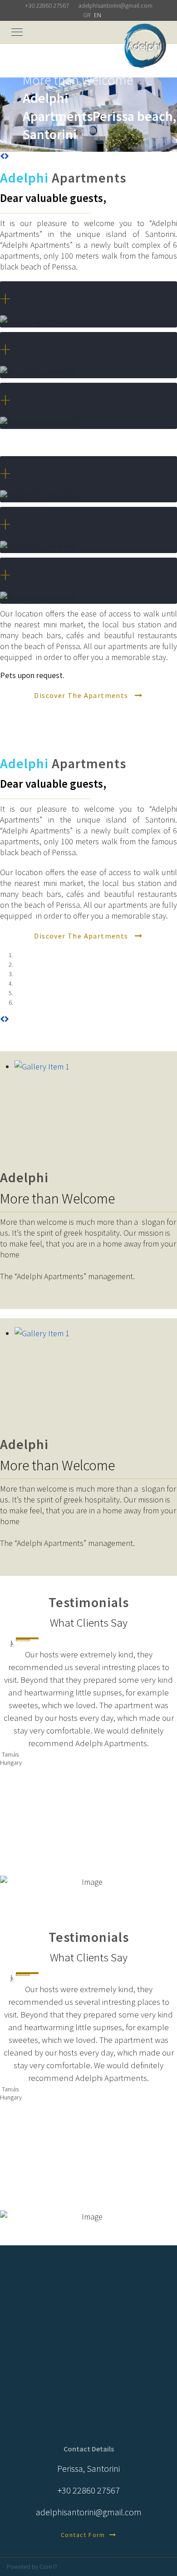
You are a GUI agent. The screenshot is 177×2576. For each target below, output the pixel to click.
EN (98, 15)
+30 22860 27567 (47, 5)
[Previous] (2, 156)
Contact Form (85, 2535)
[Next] (7, 156)
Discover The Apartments (82, 695)
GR (87, 15)
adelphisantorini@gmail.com (115, 5)
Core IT (49, 2566)
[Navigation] (17, 39)
